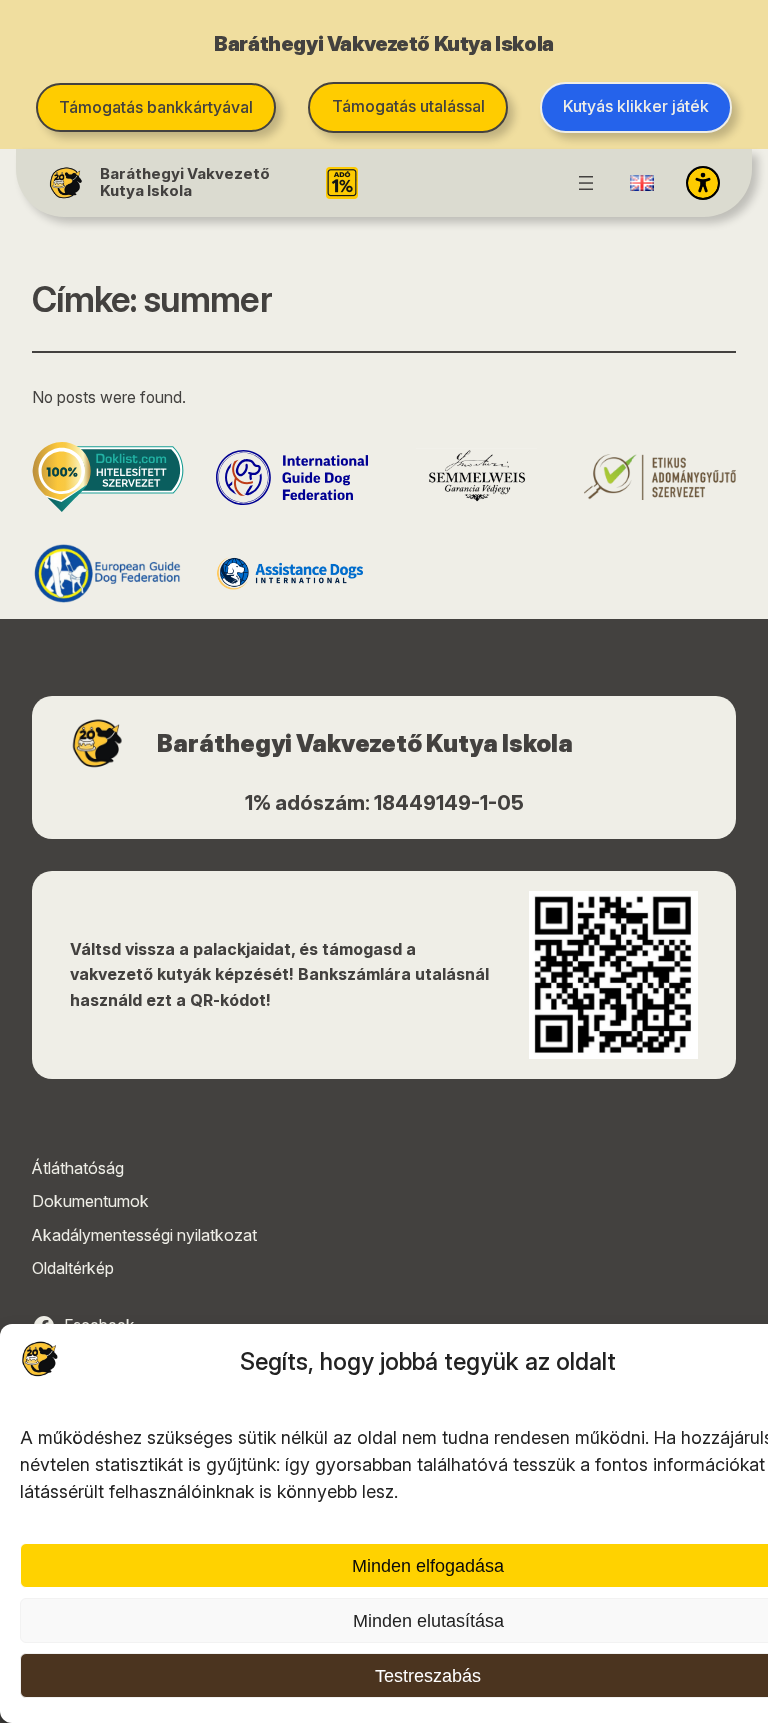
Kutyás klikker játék (636, 106)
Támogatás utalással (408, 106)
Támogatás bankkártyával (156, 107)
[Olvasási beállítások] (703, 183)
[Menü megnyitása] (586, 183)
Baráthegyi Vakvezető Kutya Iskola (185, 182)
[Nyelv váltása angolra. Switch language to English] (642, 183)
